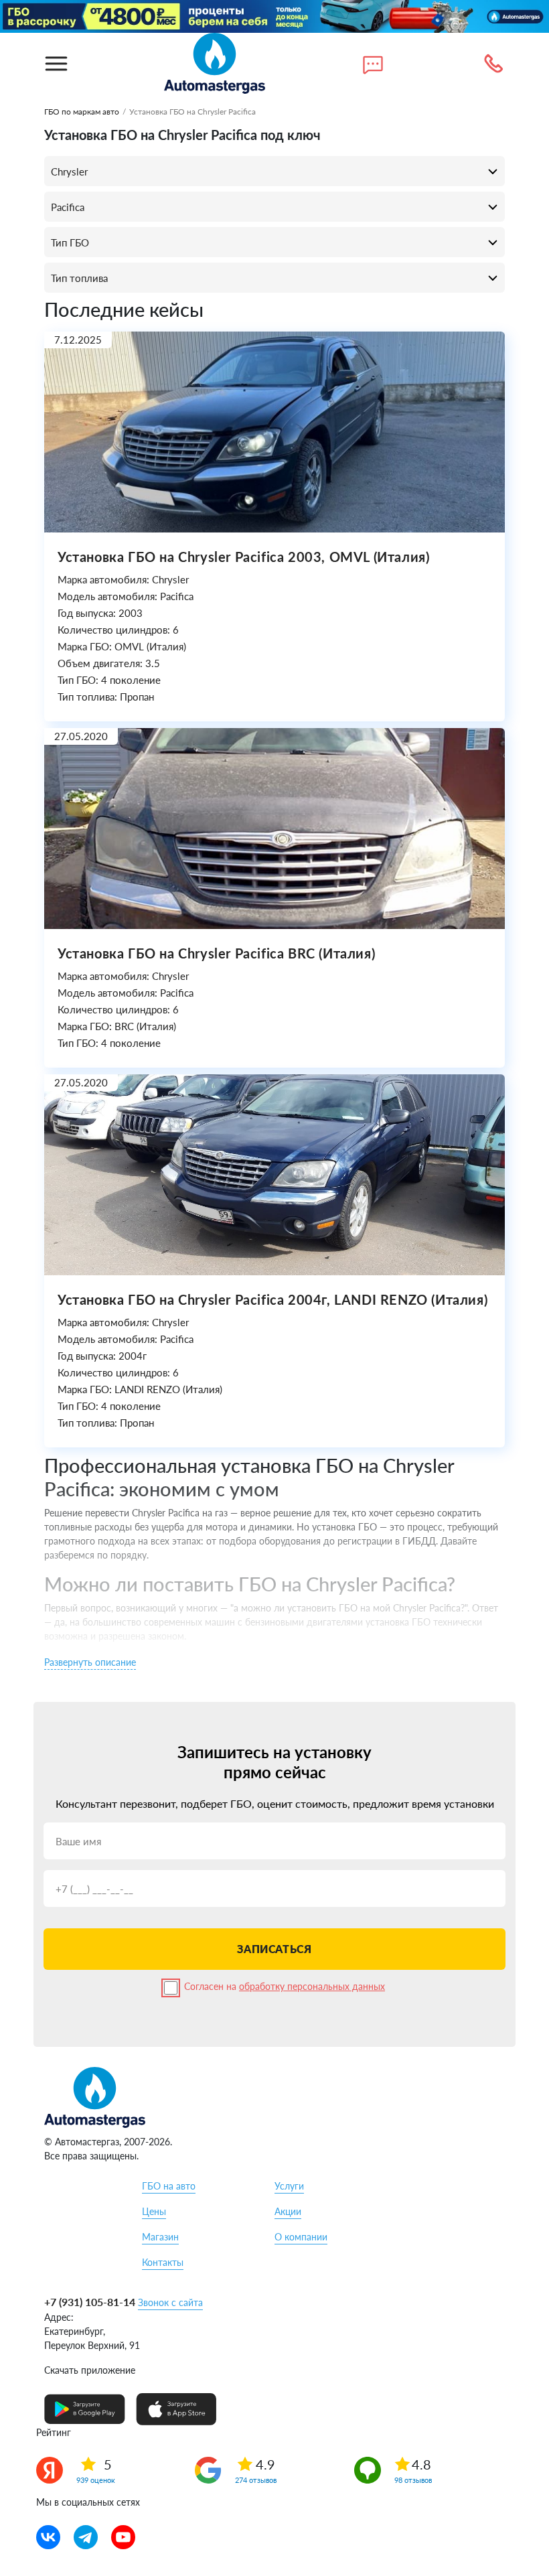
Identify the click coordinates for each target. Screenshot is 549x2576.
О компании (301, 2237)
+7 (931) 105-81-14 (90, 2302)
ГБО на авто (169, 2186)
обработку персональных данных (312, 1986)
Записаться (274, 1949)
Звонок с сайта (170, 2302)
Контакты (163, 2262)
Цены (154, 2211)
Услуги (289, 2186)
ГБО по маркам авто (82, 112)
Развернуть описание (90, 1662)
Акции (288, 2211)
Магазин (160, 2237)
